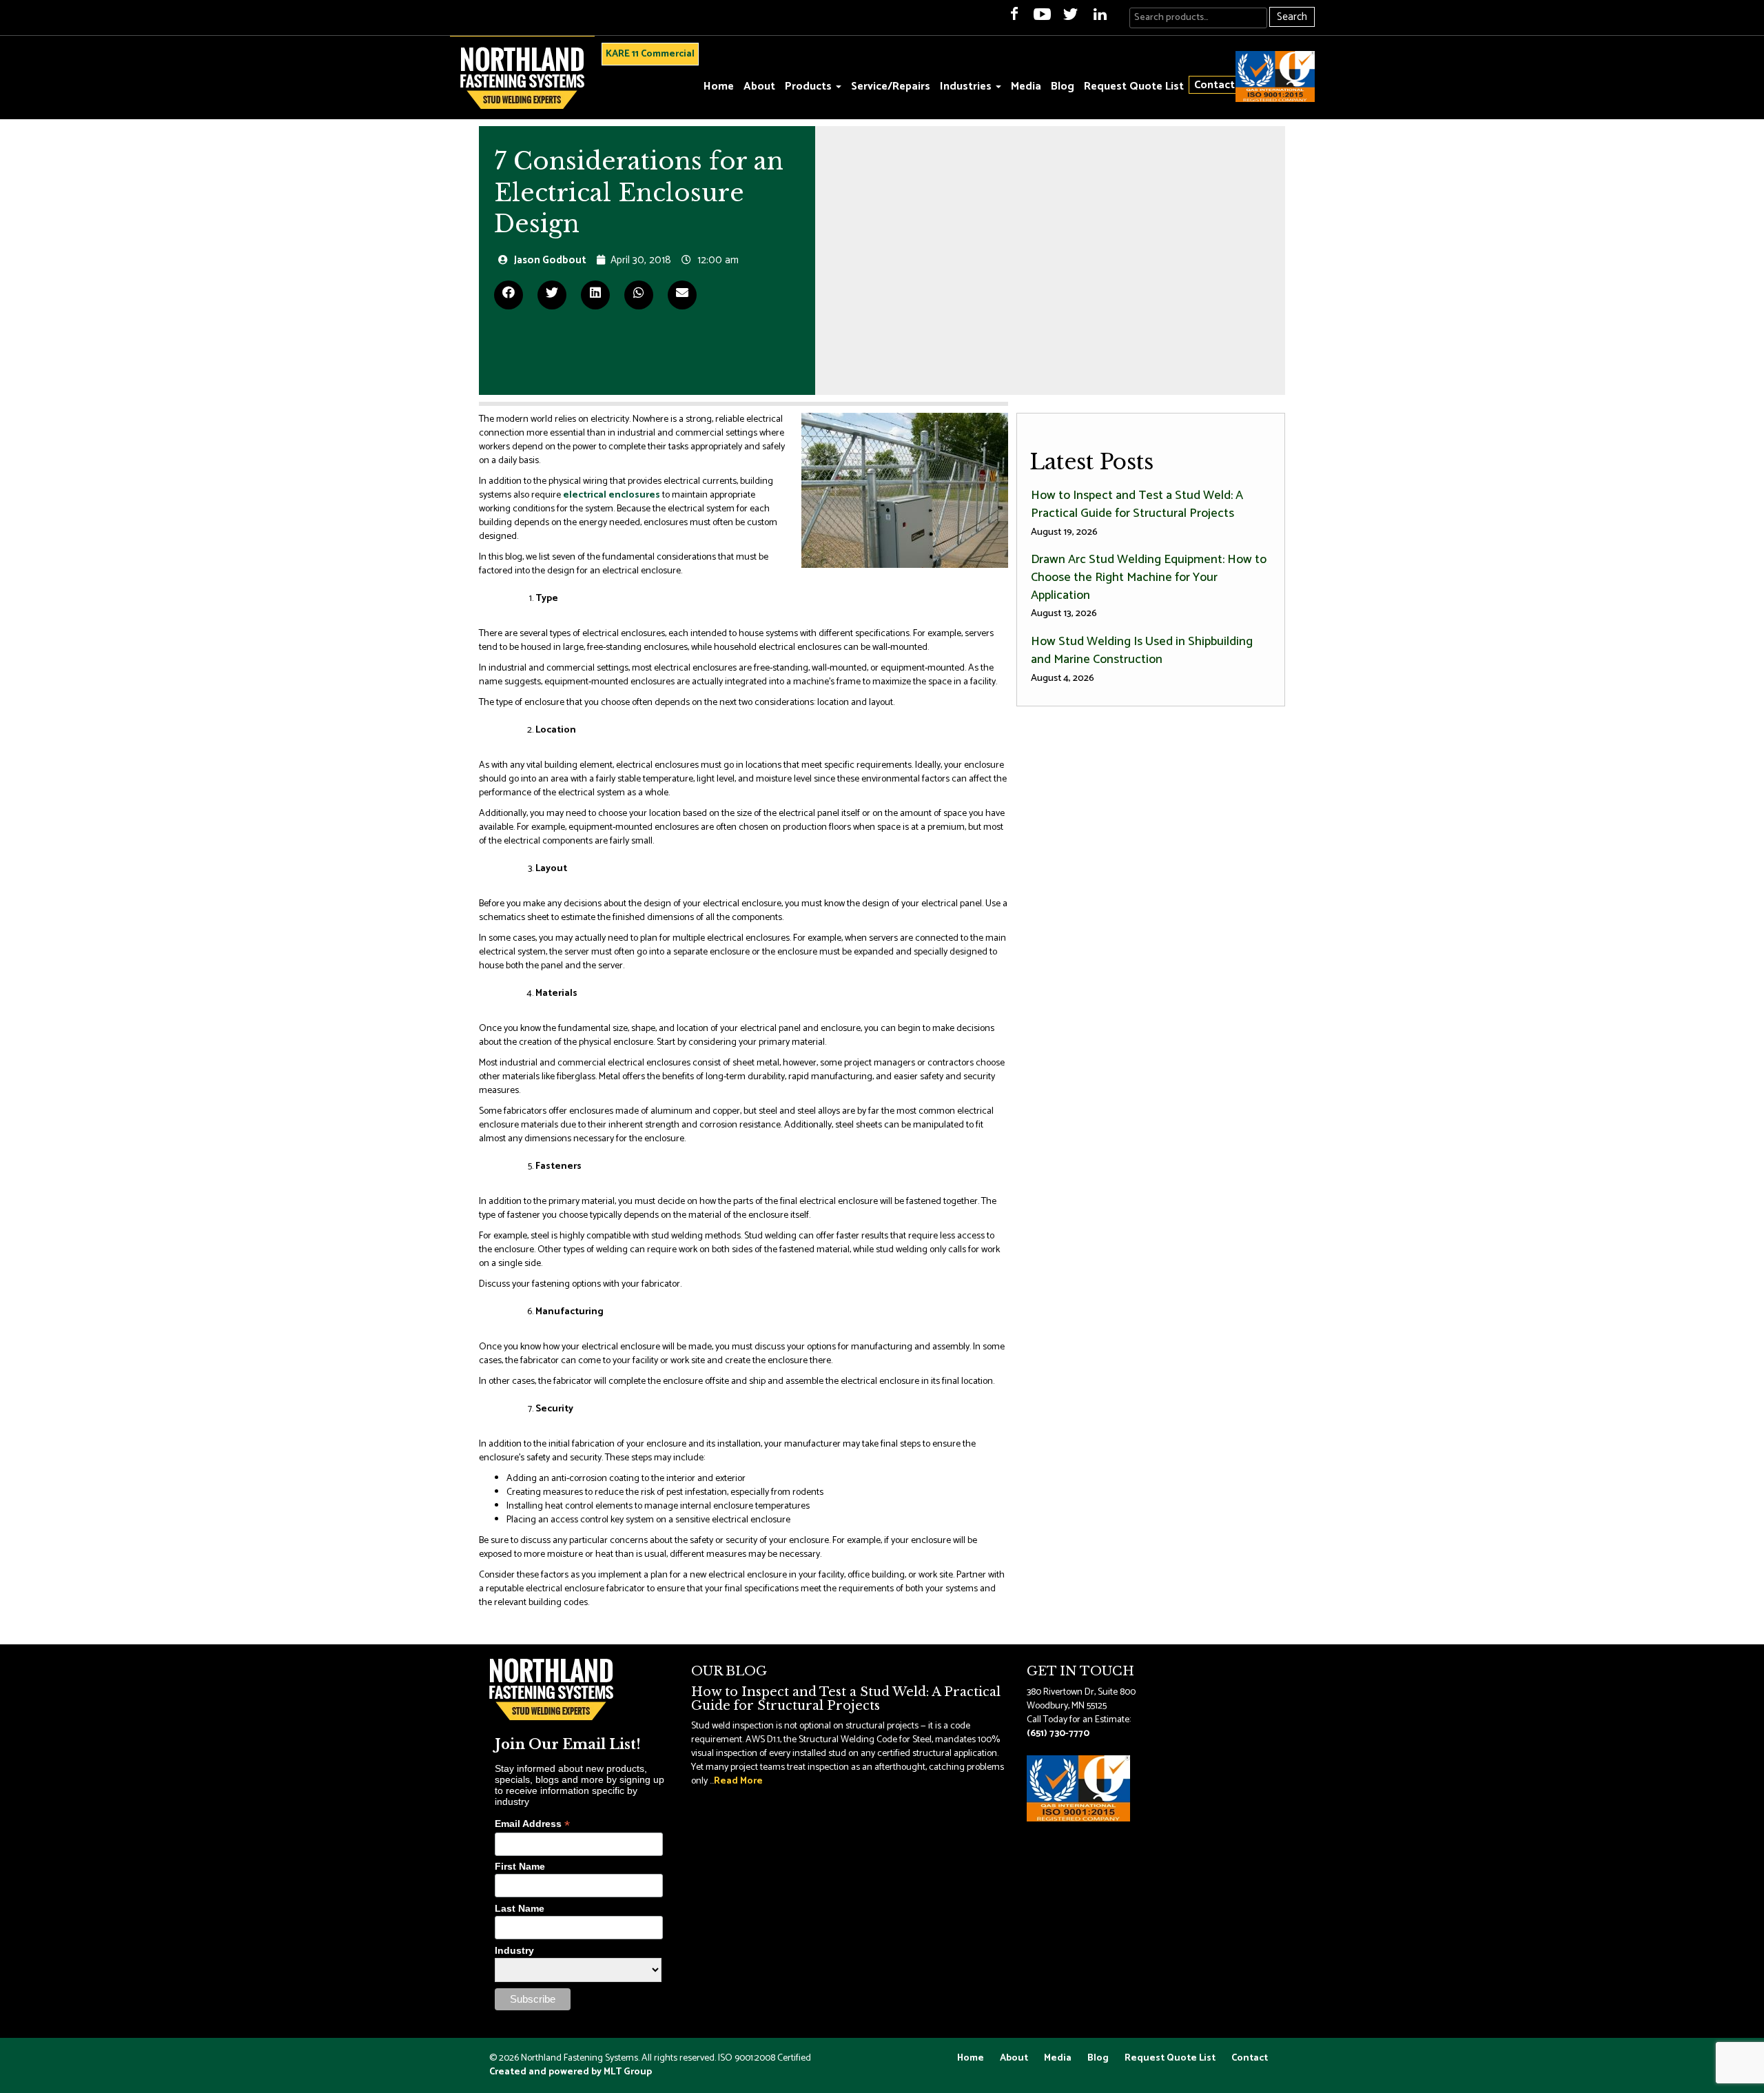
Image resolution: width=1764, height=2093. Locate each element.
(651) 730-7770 (1058, 1734)
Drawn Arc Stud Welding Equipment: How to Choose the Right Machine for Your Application (1149, 585)
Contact (1214, 85)
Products (810, 86)
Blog (1063, 86)
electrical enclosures (612, 495)
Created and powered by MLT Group (571, 2072)
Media (1026, 86)
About (759, 86)
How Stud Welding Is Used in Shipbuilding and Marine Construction (1142, 658)
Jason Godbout (550, 260)
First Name (520, 1866)
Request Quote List (1134, 86)
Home (719, 86)
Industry (514, 1950)
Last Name (520, 1908)
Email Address (532, 1824)
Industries (967, 86)
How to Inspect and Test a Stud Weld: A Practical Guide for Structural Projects (1137, 512)
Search (1292, 17)
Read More (738, 1781)
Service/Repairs (891, 86)
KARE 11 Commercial (650, 54)
